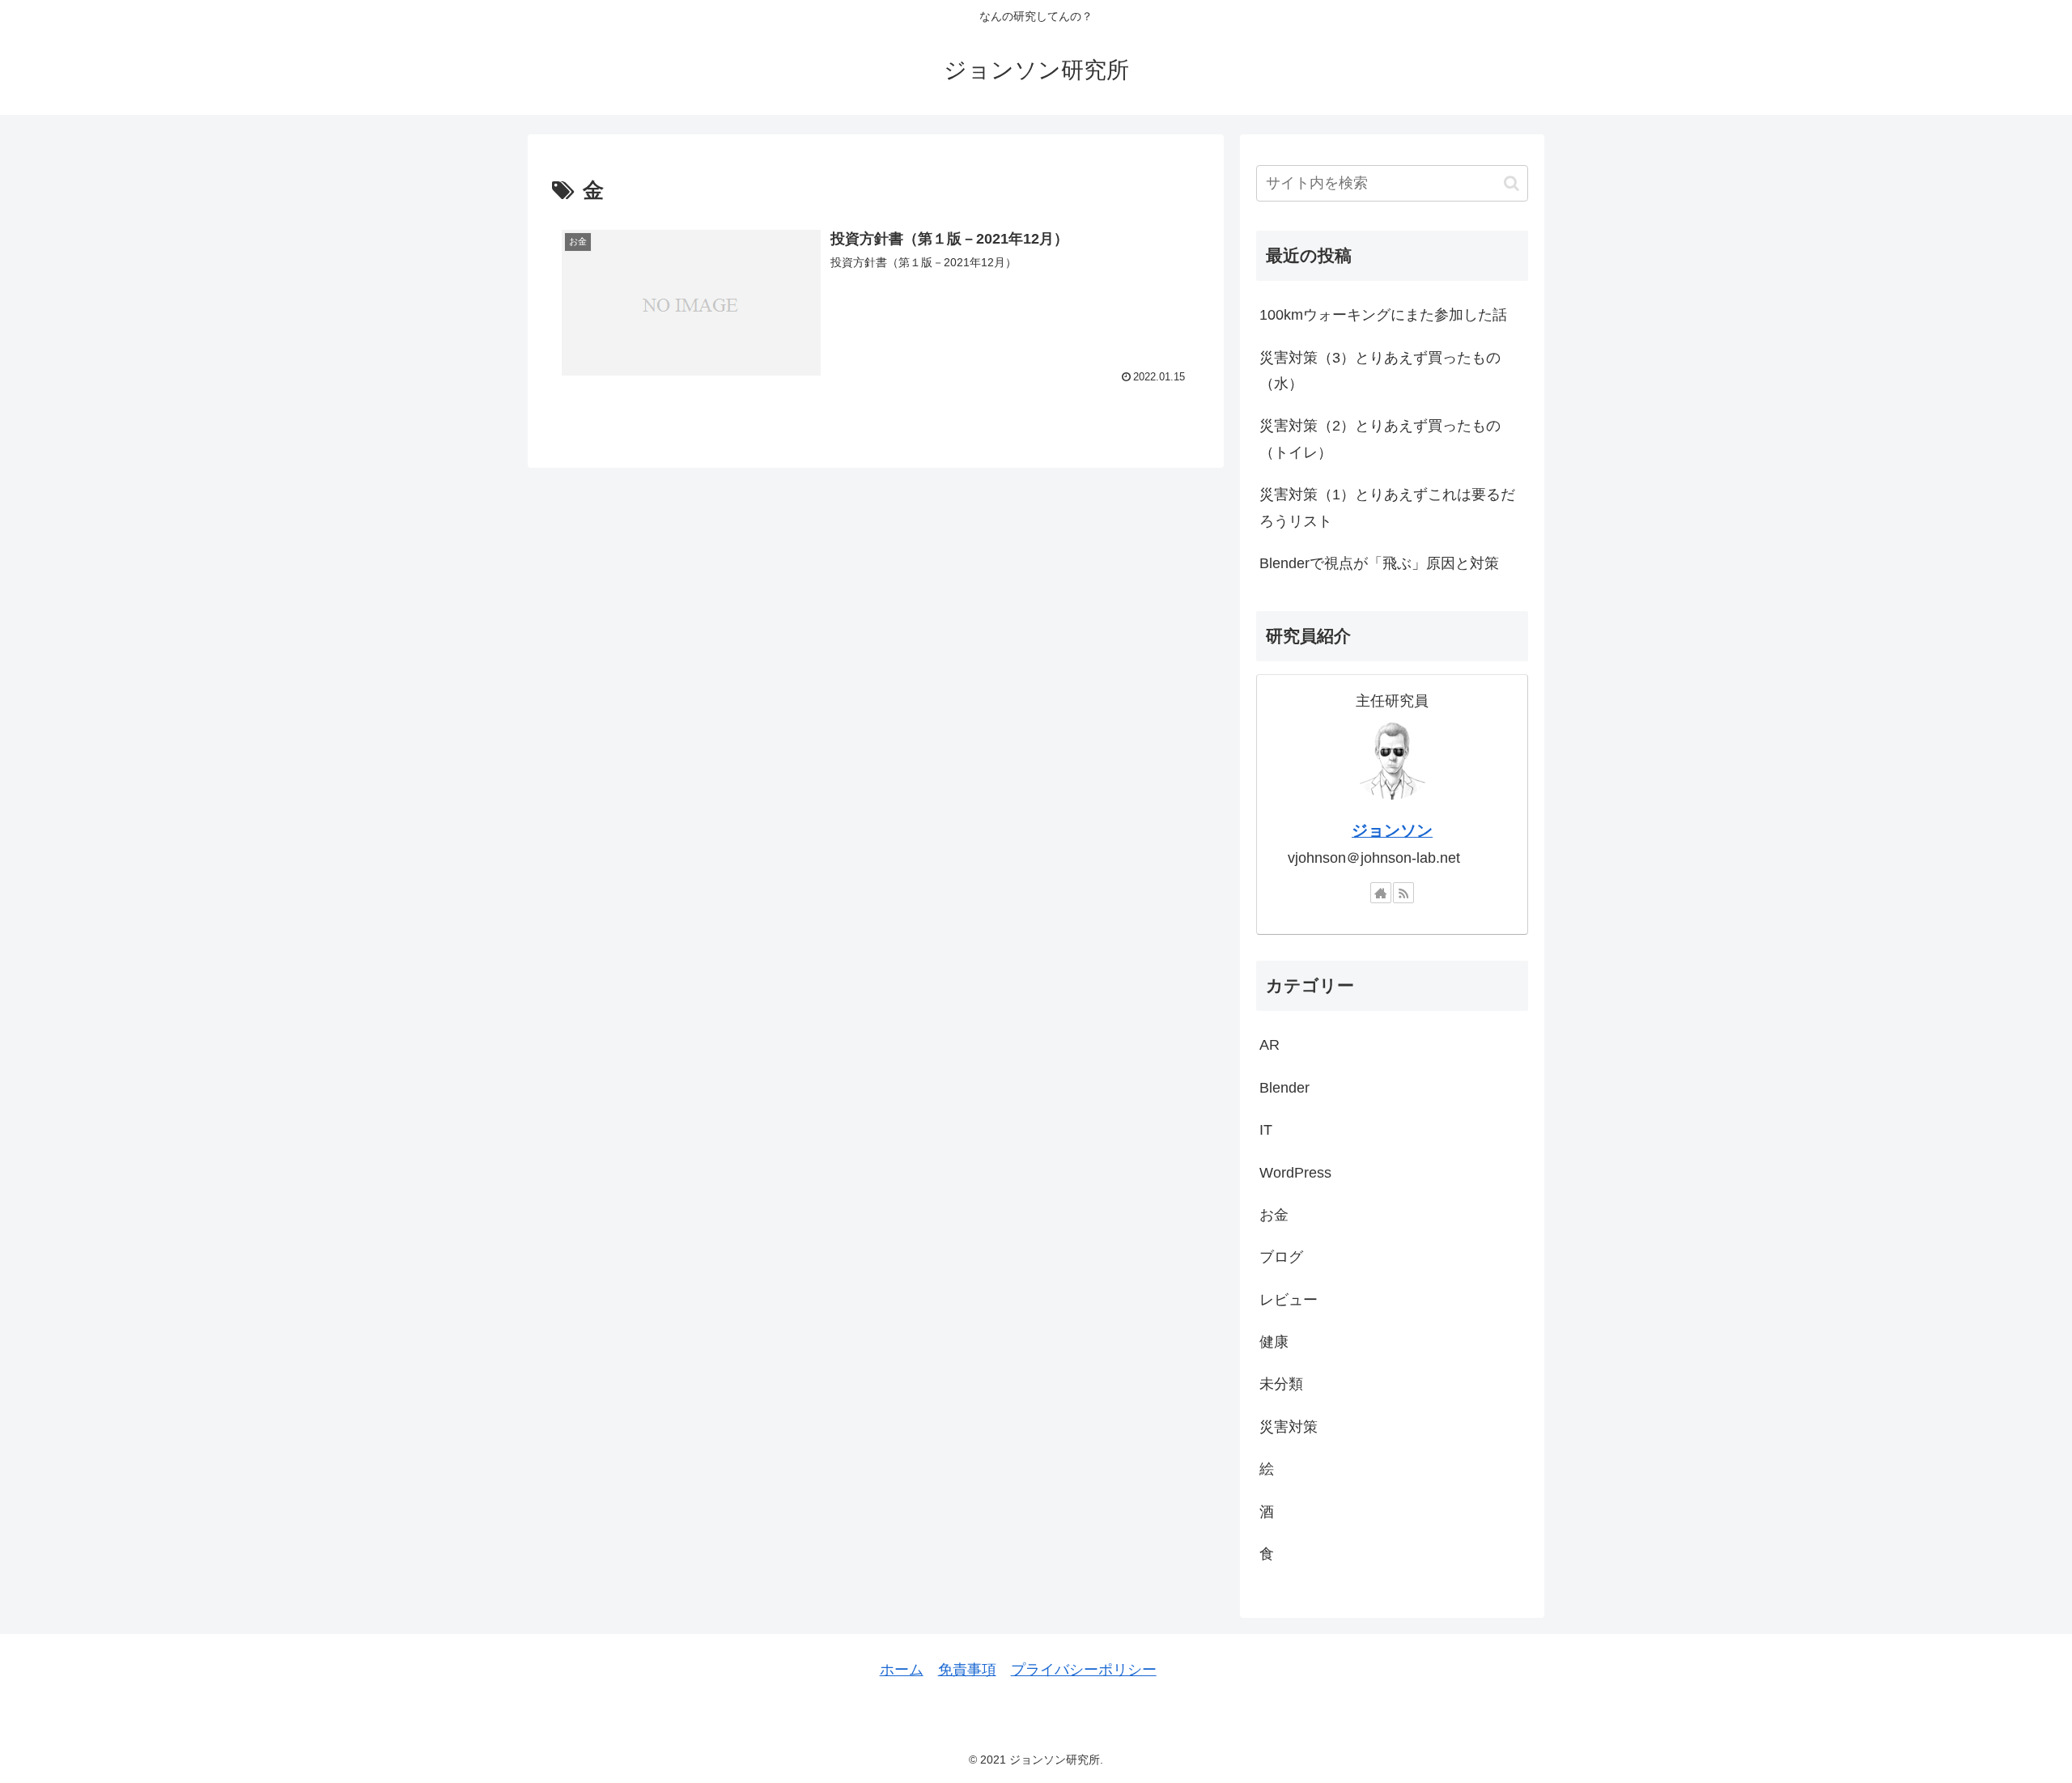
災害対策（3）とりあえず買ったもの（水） (1380, 371)
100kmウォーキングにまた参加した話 (1383, 315)
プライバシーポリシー (1084, 1670)
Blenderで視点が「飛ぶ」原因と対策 (1379, 563)
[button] (1512, 183)
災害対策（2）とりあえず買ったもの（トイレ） (1380, 439)
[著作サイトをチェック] (1381, 893)
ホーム (902, 1670)
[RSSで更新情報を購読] (1403, 893)
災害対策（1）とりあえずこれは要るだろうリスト (1387, 507)
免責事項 (967, 1670)
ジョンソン (1392, 830)
